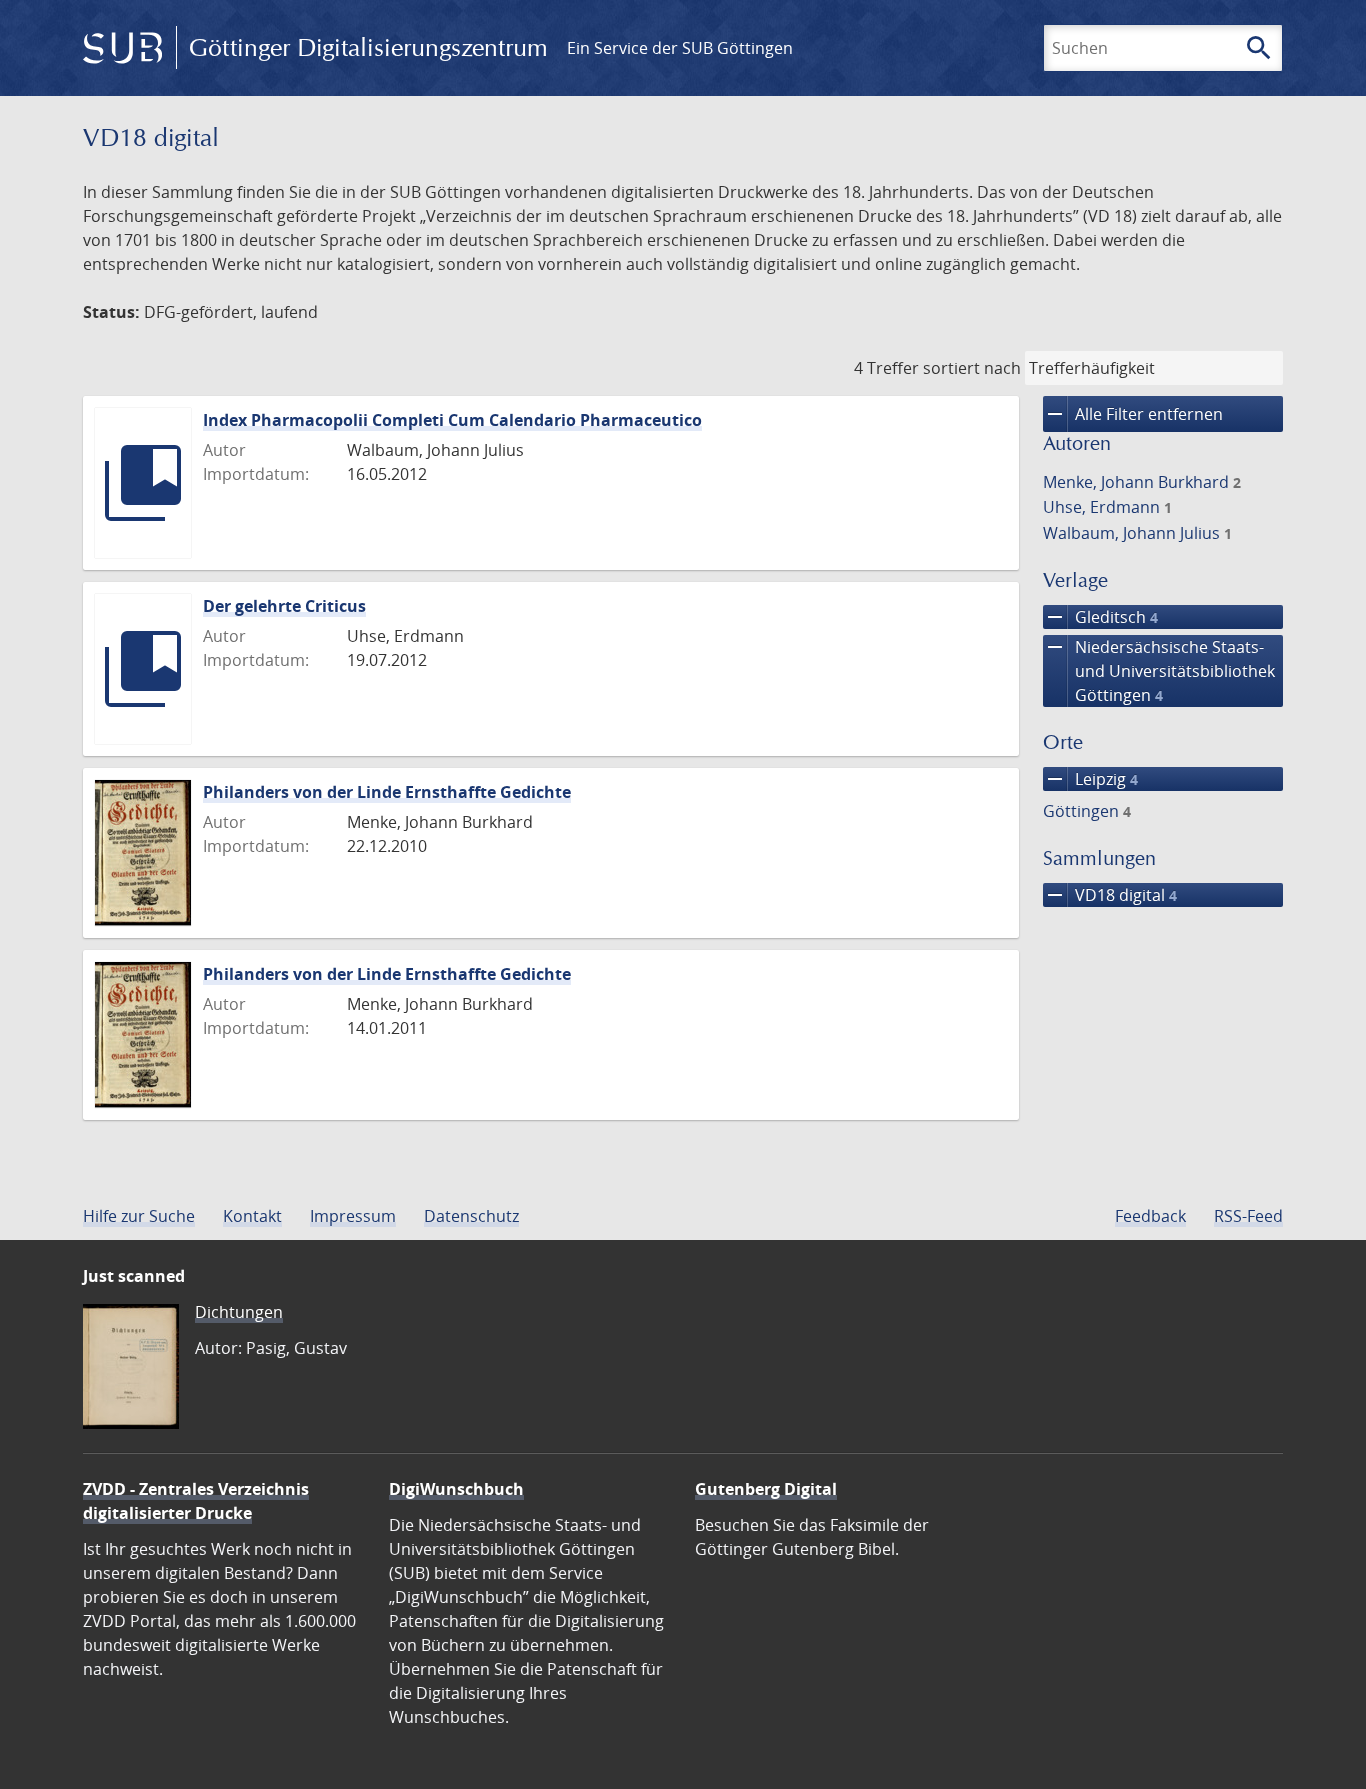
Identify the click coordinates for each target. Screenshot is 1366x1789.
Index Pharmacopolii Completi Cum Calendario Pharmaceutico (452, 420)
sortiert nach (972, 368)
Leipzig (1090, 779)
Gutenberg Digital (766, 1489)
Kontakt (252, 1216)
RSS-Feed (1248, 1216)
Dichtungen (239, 1312)
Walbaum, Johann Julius (1137, 533)
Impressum (353, 1216)
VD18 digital (1110, 895)
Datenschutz (471, 1216)
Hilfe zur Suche (139, 1216)
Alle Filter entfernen (1133, 414)
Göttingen (1087, 811)
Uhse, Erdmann (1107, 507)
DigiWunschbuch (456, 1489)
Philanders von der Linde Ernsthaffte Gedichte (387, 792)
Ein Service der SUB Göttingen (680, 48)
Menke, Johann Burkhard (1142, 482)
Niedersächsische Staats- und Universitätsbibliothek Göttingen (1159, 670)
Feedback (1150, 1216)
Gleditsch (1100, 617)
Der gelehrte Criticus (284, 606)
